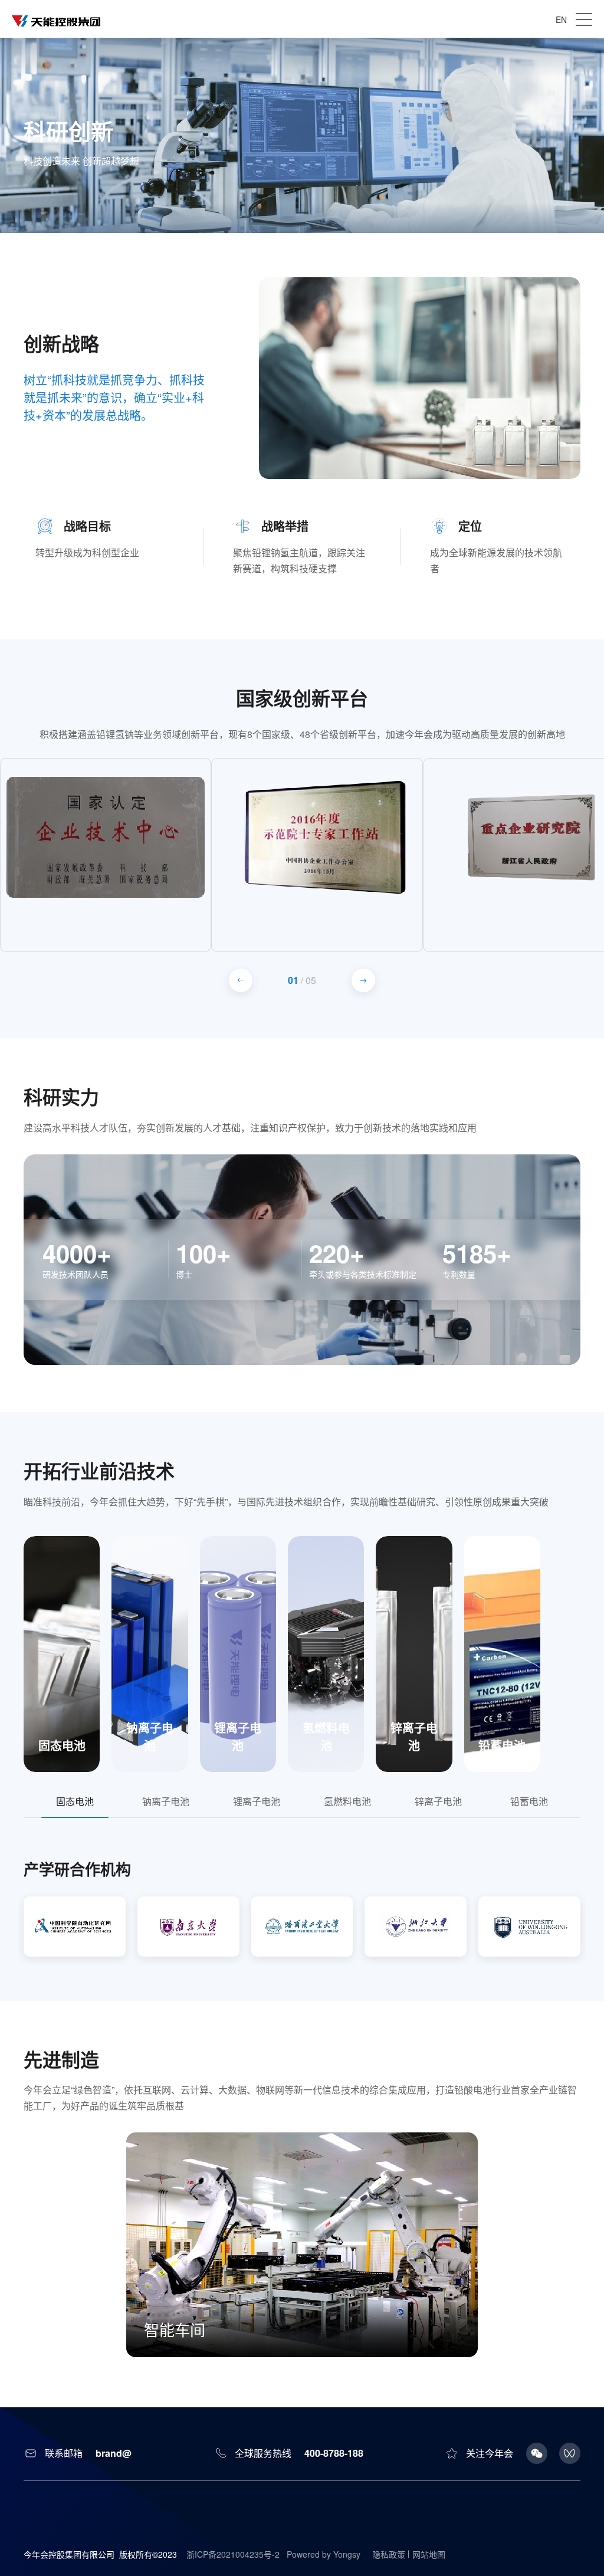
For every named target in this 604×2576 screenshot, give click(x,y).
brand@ (114, 2453)
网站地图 (429, 2554)
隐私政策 (389, 2554)
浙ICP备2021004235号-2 (233, 2554)
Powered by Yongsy (324, 2554)
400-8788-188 (334, 2453)
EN (561, 19)
